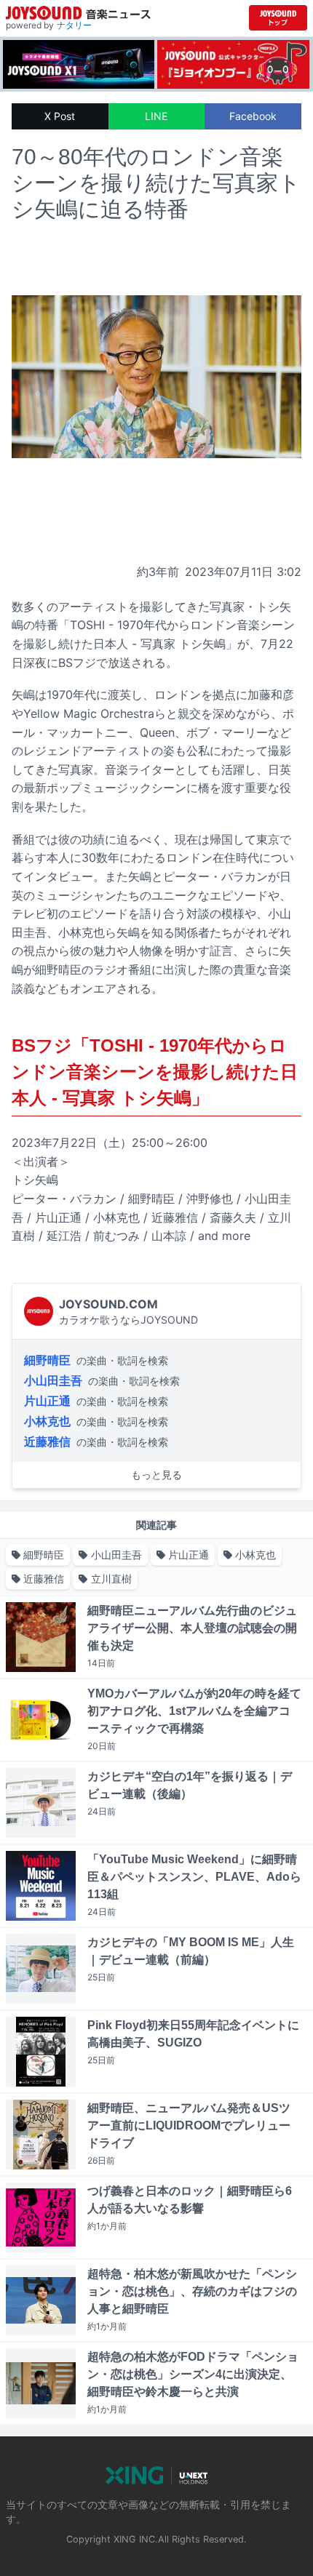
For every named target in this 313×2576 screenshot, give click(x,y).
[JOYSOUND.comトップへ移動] (278, 18)
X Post (60, 116)
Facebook (253, 116)
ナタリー (74, 25)
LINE (156, 116)
